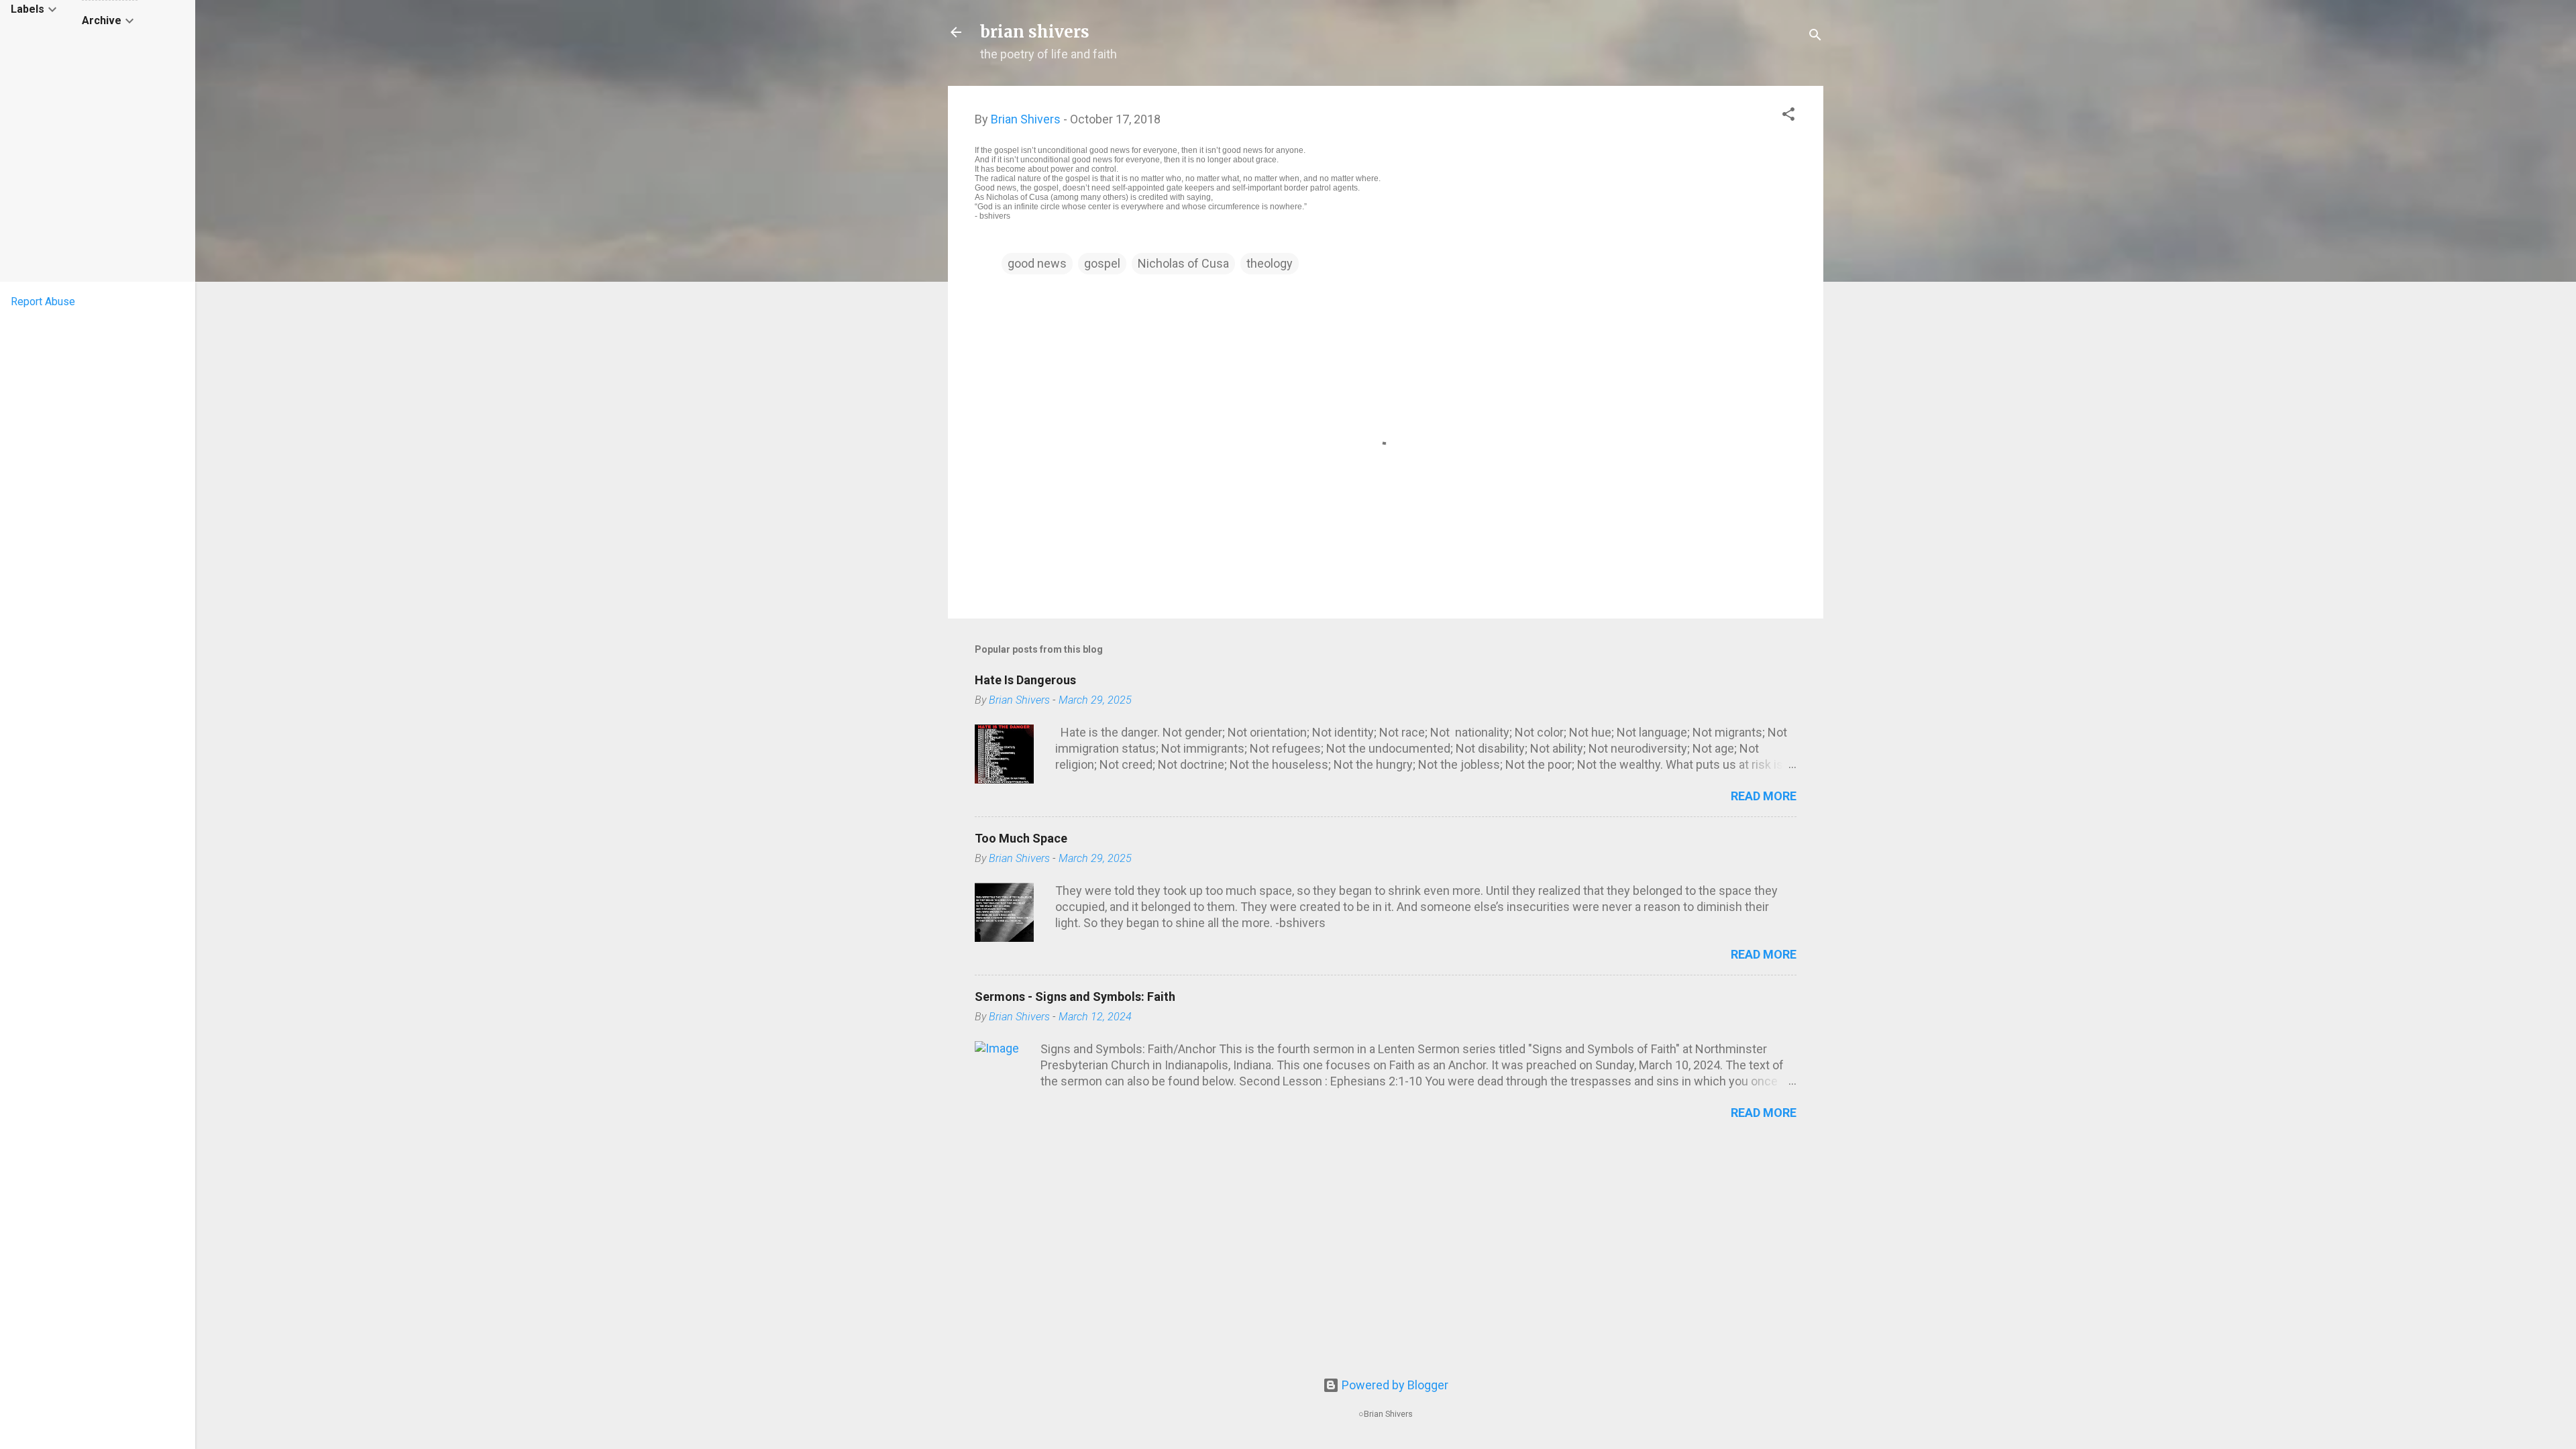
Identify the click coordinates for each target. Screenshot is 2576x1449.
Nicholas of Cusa (1183, 263)
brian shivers (1035, 32)
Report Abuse (43, 302)
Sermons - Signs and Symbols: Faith (1075, 997)
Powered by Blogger (1394, 1385)
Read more (1764, 796)
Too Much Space (1021, 838)
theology (1270, 263)
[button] (1788, 116)
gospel (1102, 263)
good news (1037, 263)
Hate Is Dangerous (1025, 680)
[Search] (1815, 37)
